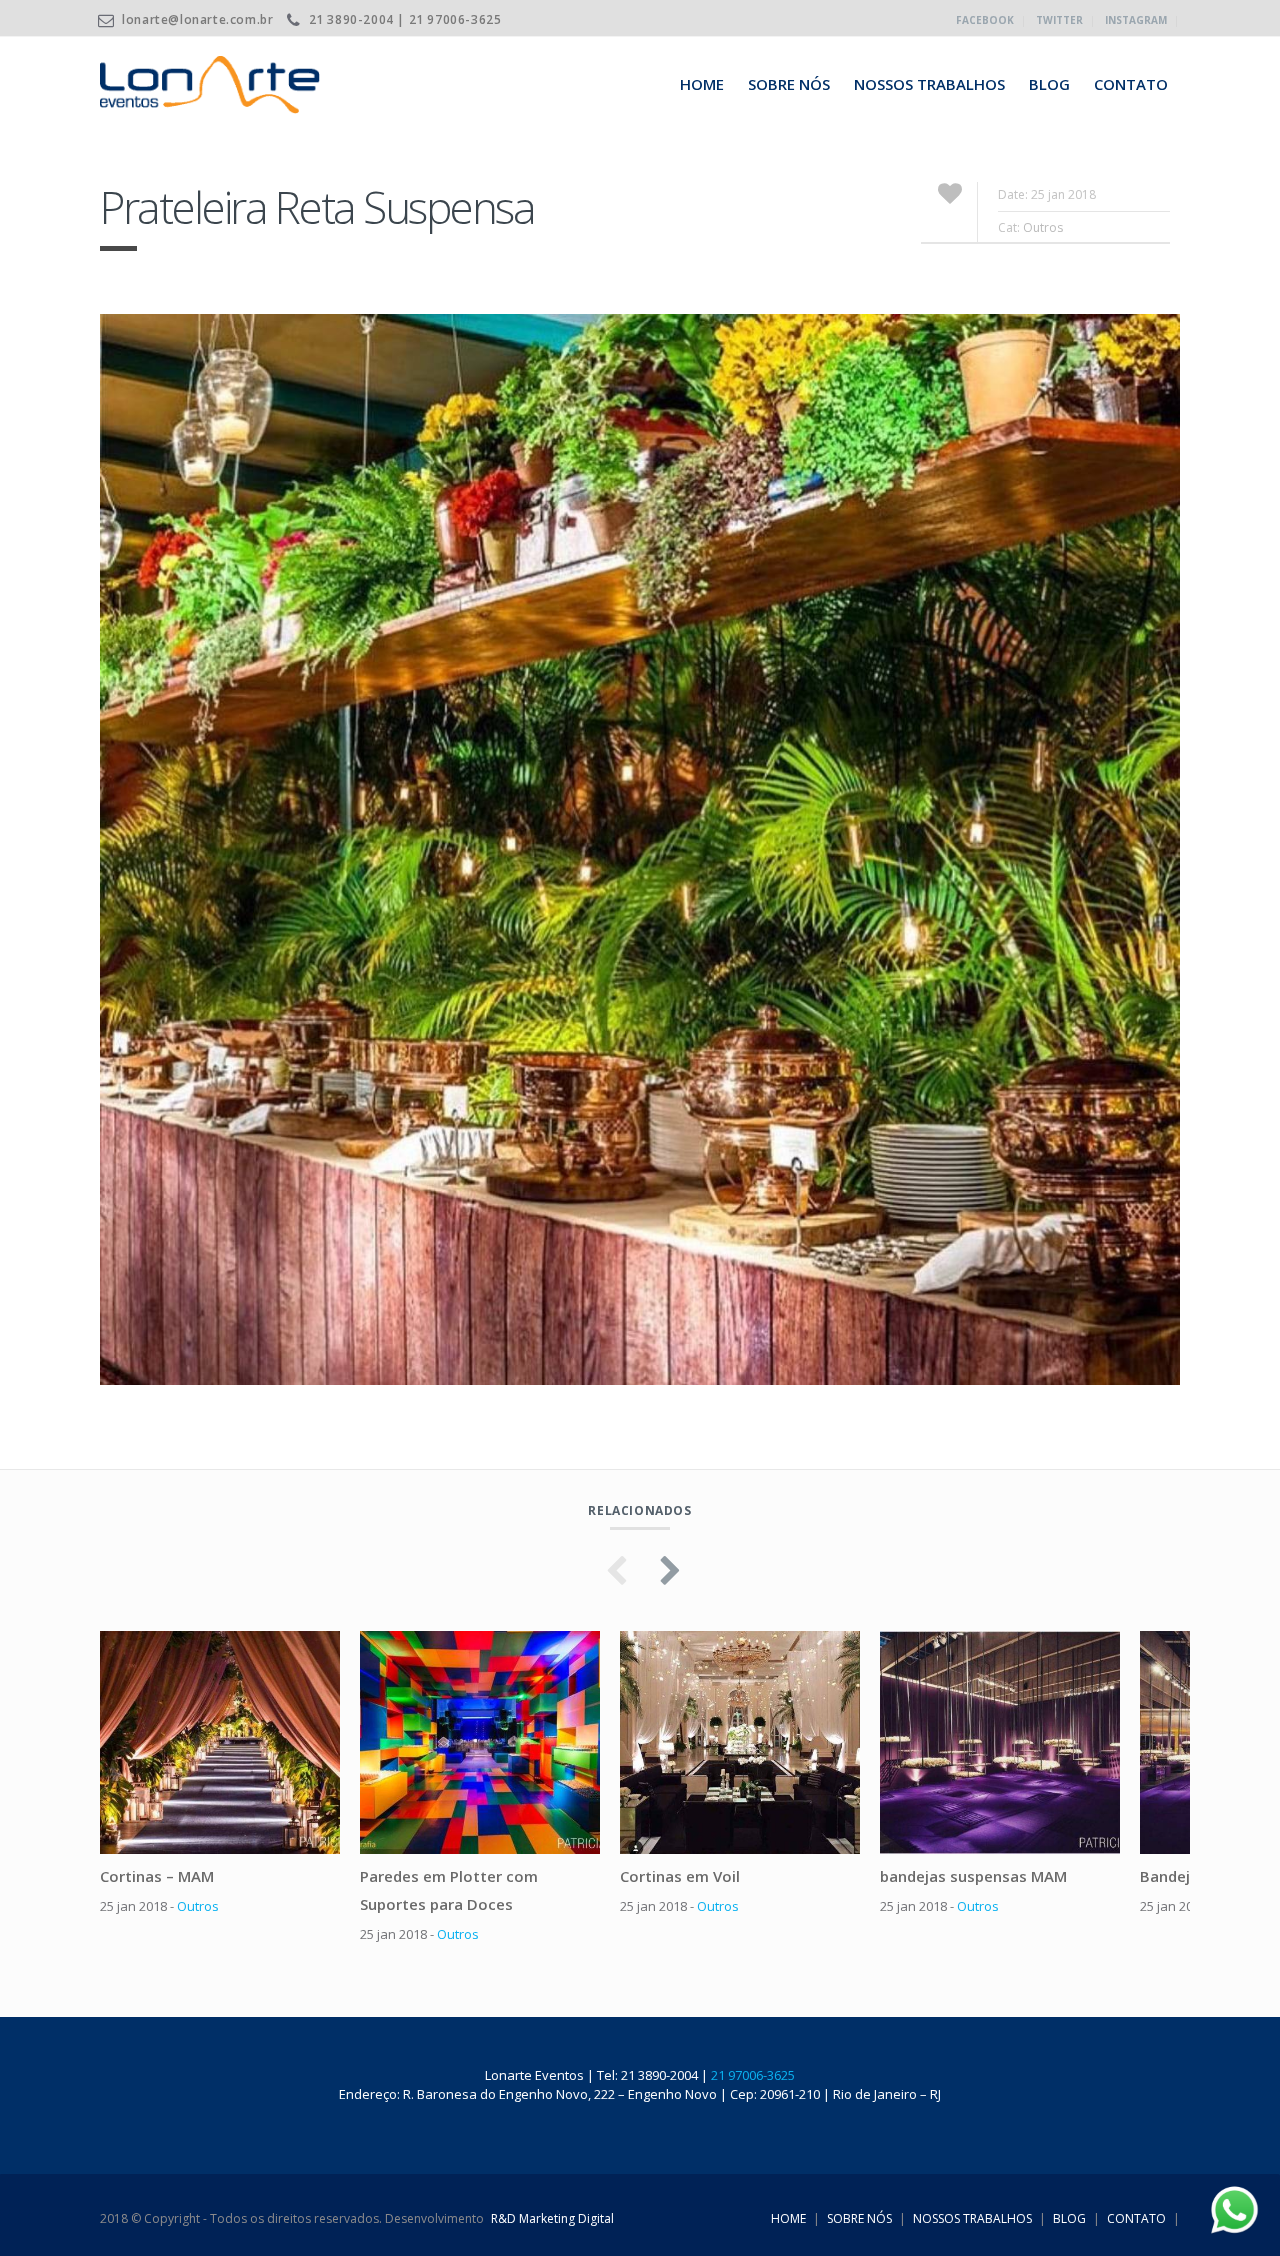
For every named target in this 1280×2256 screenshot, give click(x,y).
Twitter (1059, 20)
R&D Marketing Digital (552, 2218)
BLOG (1049, 84)
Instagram (1136, 20)
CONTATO (1131, 84)
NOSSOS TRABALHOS (929, 84)
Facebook (985, 20)
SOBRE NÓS (789, 84)
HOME (702, 84)
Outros (1043, 227)
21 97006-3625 (753, 2075)
